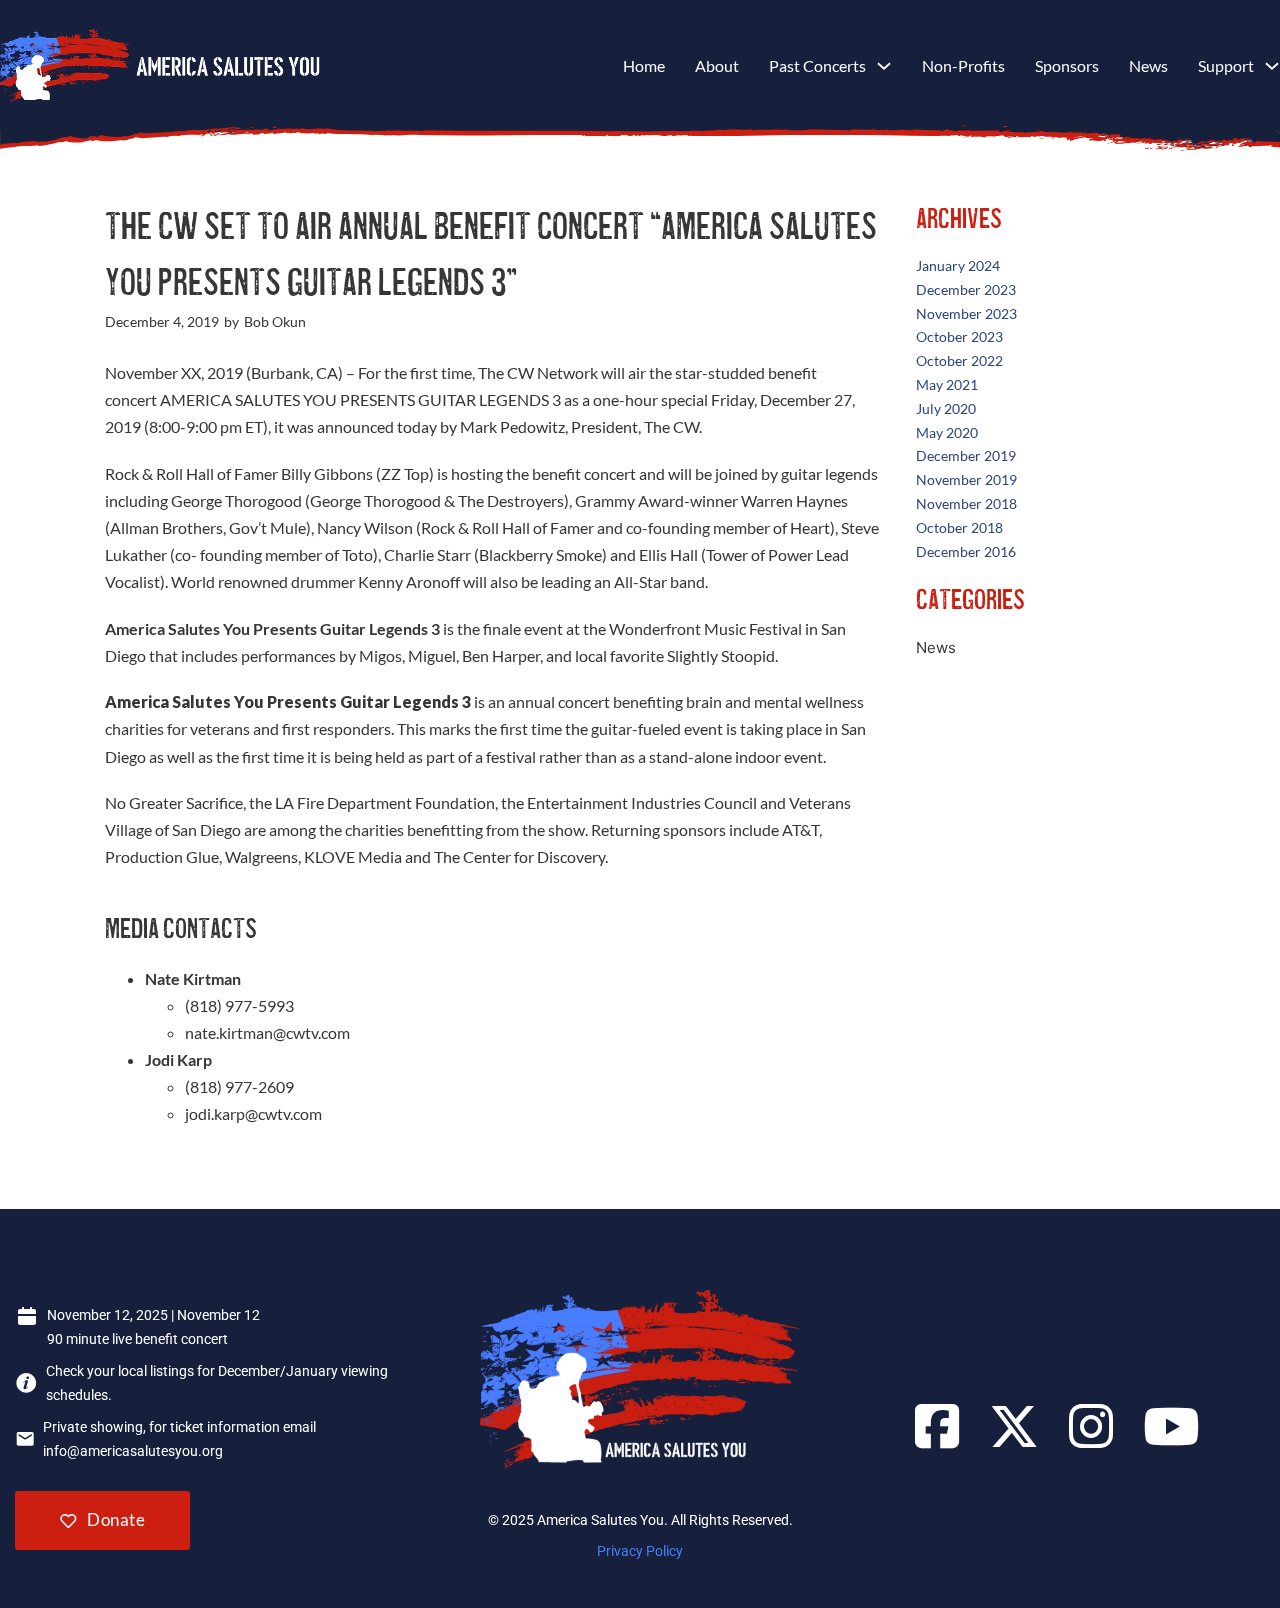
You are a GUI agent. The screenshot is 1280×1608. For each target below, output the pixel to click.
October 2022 (959, 360)
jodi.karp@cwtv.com (253, 1113)
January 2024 (958, 265)
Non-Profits (963, 65)
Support (1226, 65)
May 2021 (947, 384)
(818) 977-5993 (239, 1005)
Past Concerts (817, 65)
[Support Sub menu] (1272, 66)
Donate (116, 1519)
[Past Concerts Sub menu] (884, 66)
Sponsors (1067, 65)
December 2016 (966, 551)
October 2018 (959, 527)
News (1148, 65)
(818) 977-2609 (239, 1086)
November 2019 (966, 479)
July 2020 (946, 408)
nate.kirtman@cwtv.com (267, 1032)
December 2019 (966, 455)
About (717, 65)
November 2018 (966, 503)
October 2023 (959, 336)
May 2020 (947, 432)
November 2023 (966, 313)
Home (644, 65)
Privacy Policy (640, 1551)
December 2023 (966, 289)
